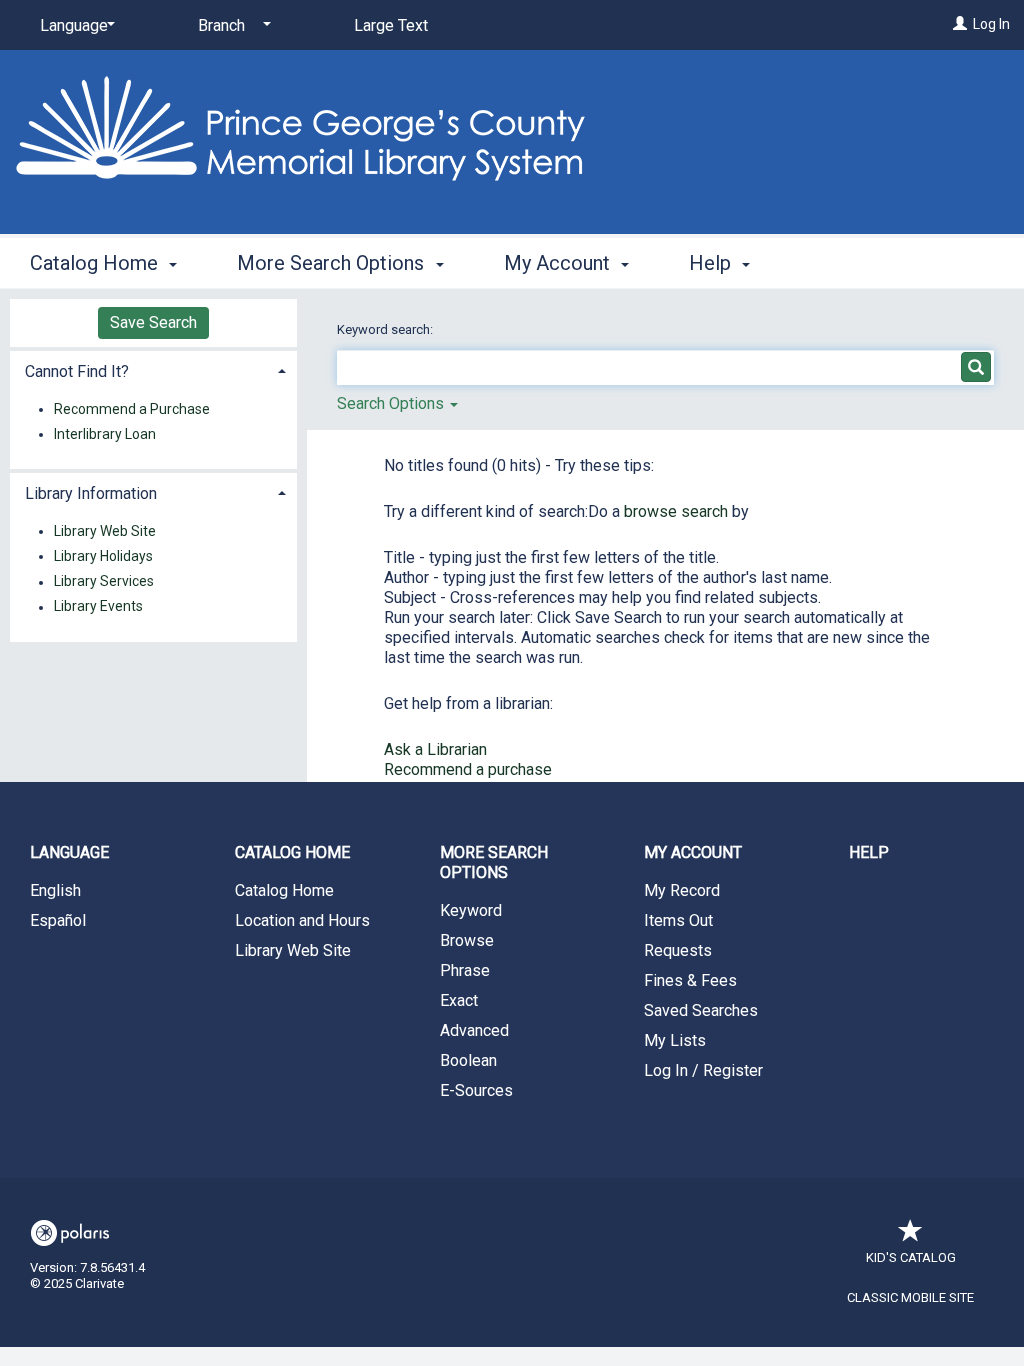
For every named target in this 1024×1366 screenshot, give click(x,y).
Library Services (104, 582)
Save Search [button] (153, 322)
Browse (467, 940)
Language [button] (69, 852)
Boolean (468, 1060)
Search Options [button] (392, 403)
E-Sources (476, 1090)
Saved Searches (701, 1010)
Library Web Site (105, 531)
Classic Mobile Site (910, 1297)
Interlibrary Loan (105, 434)
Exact (459, 1000)
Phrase (465, 970)
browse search (678, 511)
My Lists (675, 1040)
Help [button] (712, 263)
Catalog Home (284, 890)
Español (58, 920)
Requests (678, 950)
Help (869, 852)
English (55, 890)
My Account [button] (559, 263)
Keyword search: (386, 329)
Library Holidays (103, 556)
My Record (682, 890)
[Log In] (960, 24)
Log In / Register (703, 1070)
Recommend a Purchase (132, 409)
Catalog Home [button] (96, 263)
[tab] (153, 369)
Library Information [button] (91, 493)
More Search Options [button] (333, 263)
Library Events (98, 607)
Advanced (474, 1030)
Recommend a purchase (468, 769)
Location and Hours (302, 920)
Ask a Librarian (435, 749)
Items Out (678, 920)
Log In (991, 24)
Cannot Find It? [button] (77, 371)
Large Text (391, 25)
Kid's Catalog (911, 1257)
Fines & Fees (690, 980)
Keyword (471, 910)
